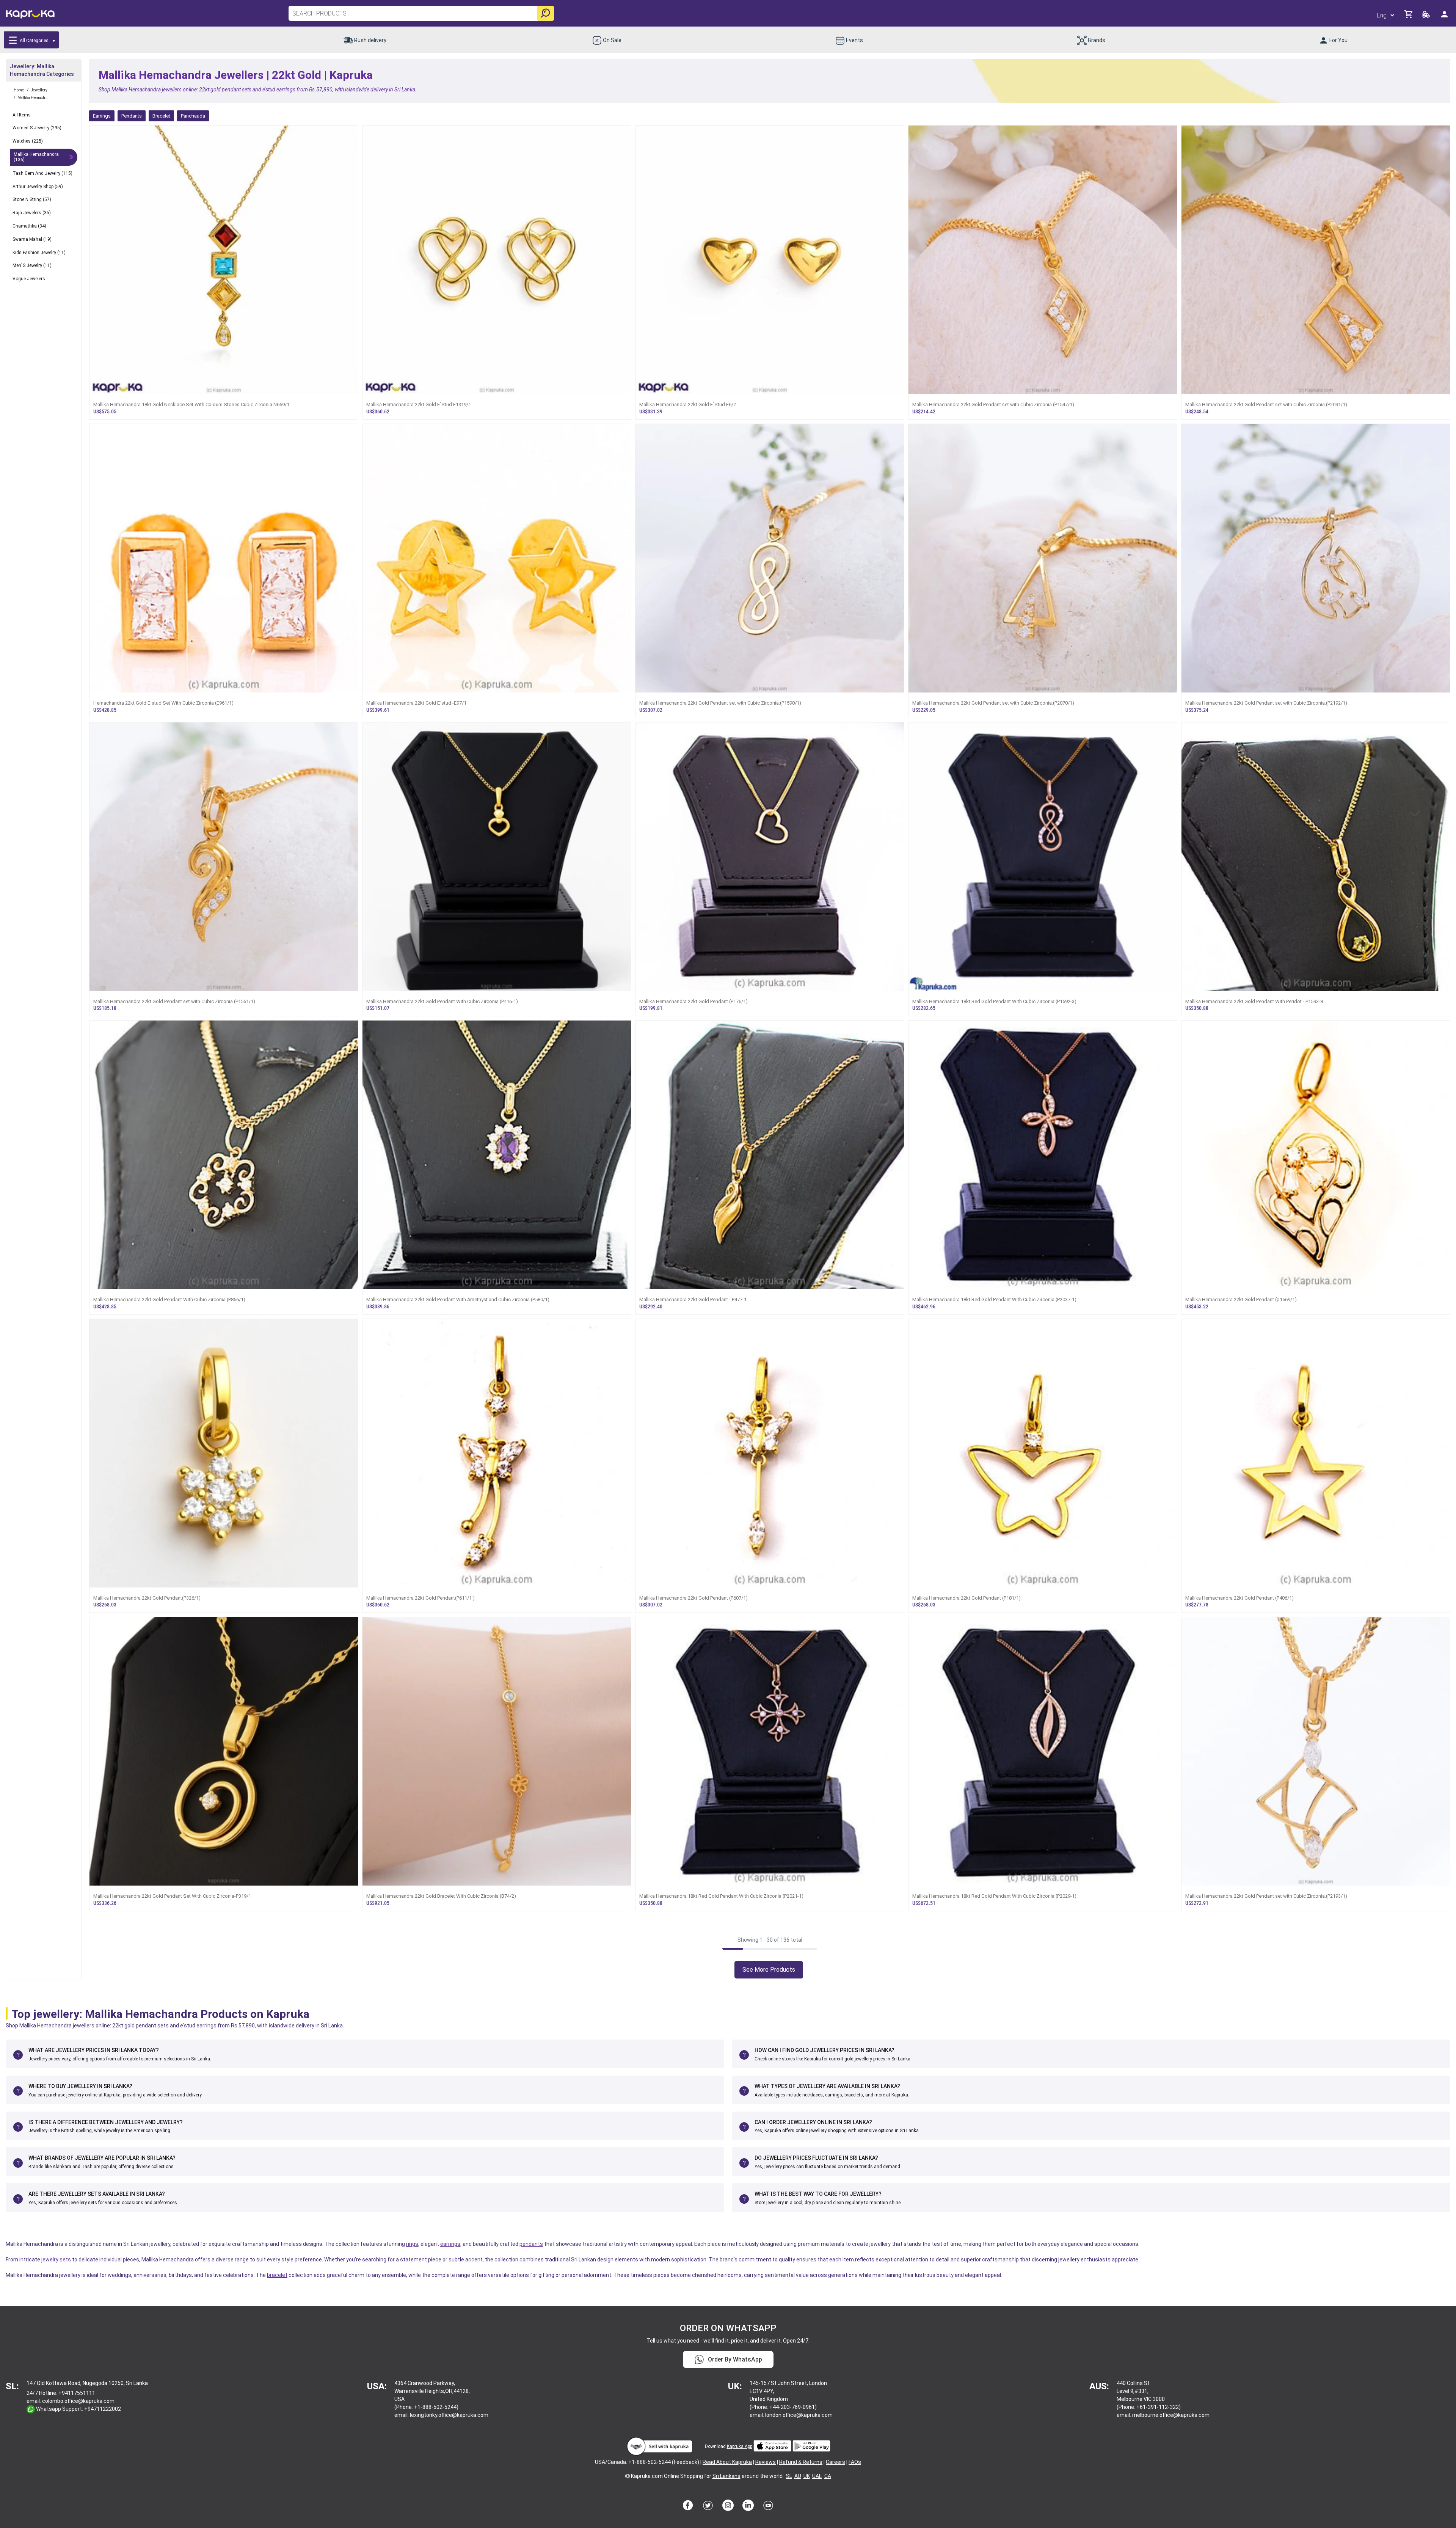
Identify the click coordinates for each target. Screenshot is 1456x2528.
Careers (835, 2462)
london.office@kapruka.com (799, 2415)
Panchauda (193, 116)
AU (798, 2476)
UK (807, 2476)
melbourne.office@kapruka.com (1171, 2415)
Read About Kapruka (727, 2462)
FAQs (855, 2462)
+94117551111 (77, 2393)
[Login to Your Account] (1445, 17)
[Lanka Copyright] (628, 2476)
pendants (531, 2244)
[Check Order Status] (1427, 16)
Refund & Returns (801, 2462)
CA (828, 2476)
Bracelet (161, 116)
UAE (817, 2476)
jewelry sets (56, 2259)
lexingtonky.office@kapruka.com (449, 2415)
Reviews (766, 2462)
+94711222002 (103, 2409)
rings (412, 2244)
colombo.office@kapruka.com (78, 2401)
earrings (450, 2244)
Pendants (132, 116)
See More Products (769, 1970)
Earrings (102, 116)
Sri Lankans (726, 2476)
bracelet (277, 2275)
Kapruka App (740, 2446)
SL (789, 2476)
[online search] (545, 13)
